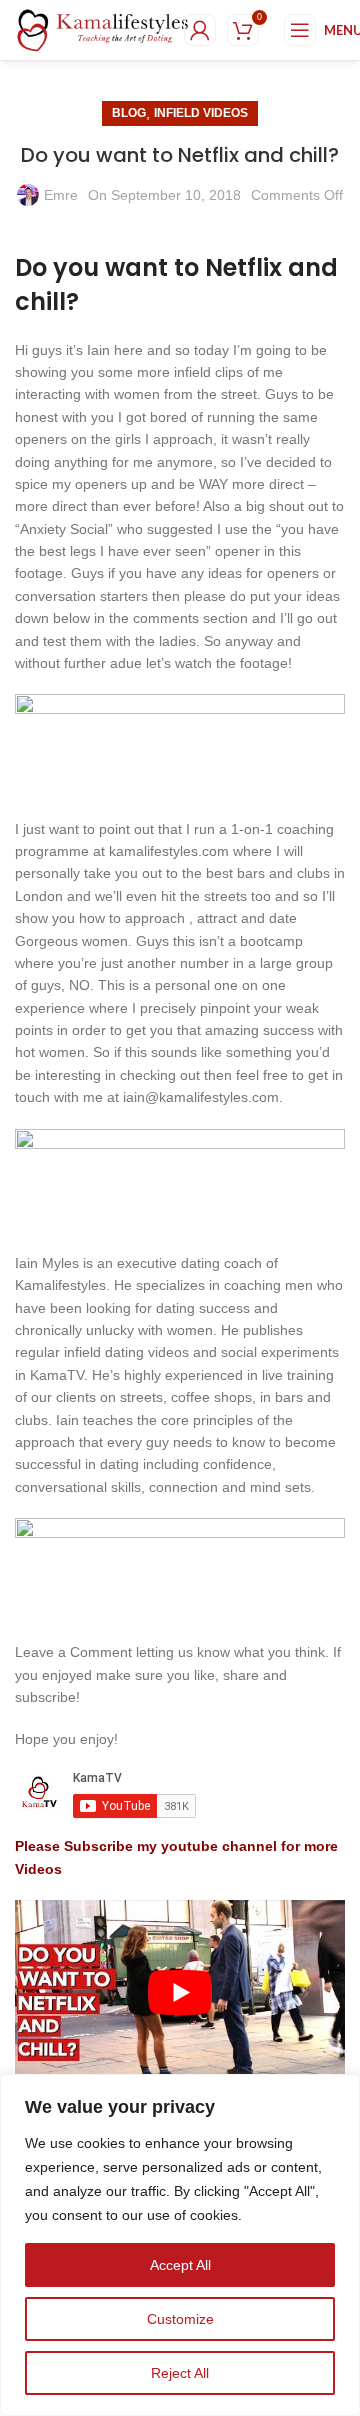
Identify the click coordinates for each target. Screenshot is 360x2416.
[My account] (200, 30)
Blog (129, 113)
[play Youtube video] (180, 1993)
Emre (61, 195)
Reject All (180, 2373)
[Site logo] (103, 29)
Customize (180, 2319)
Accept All (180, 2265)
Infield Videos (201, 113)
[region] (180, 2245)
